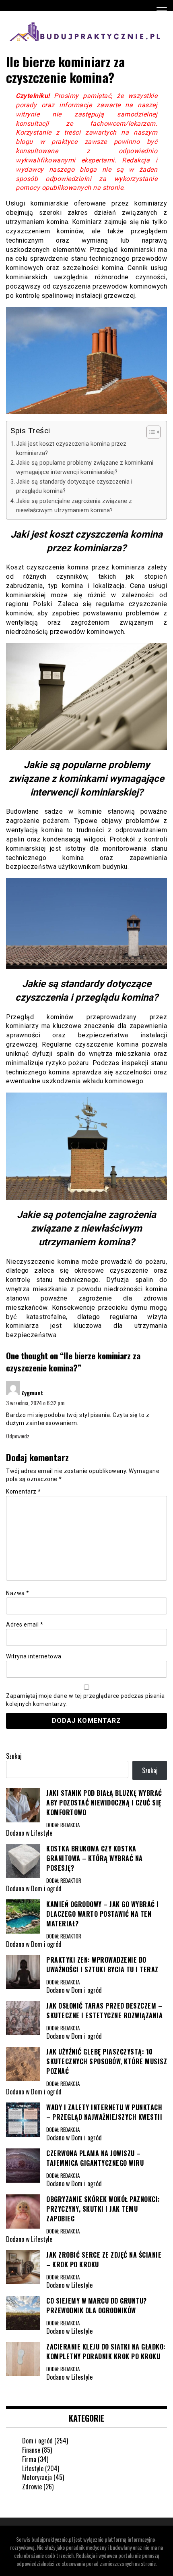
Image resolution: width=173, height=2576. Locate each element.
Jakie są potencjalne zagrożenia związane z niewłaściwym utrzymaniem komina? (74, 506)
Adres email (25, 1625)
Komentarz (24, 1492)
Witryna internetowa (34, 1656)
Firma (29, 2459)
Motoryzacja (37, 2477)
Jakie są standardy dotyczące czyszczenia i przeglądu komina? (74, 486)
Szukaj (14, 1756)
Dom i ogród (37, 2441)
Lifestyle (33, 2468)
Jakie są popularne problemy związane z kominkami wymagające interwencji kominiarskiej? (85, 467)
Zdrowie (32, 2487)
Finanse (31, 2450)
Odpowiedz (18, 1436)
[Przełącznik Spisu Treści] (149, 432)
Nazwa (18, 1593)
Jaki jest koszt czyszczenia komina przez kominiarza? (71, 449)
